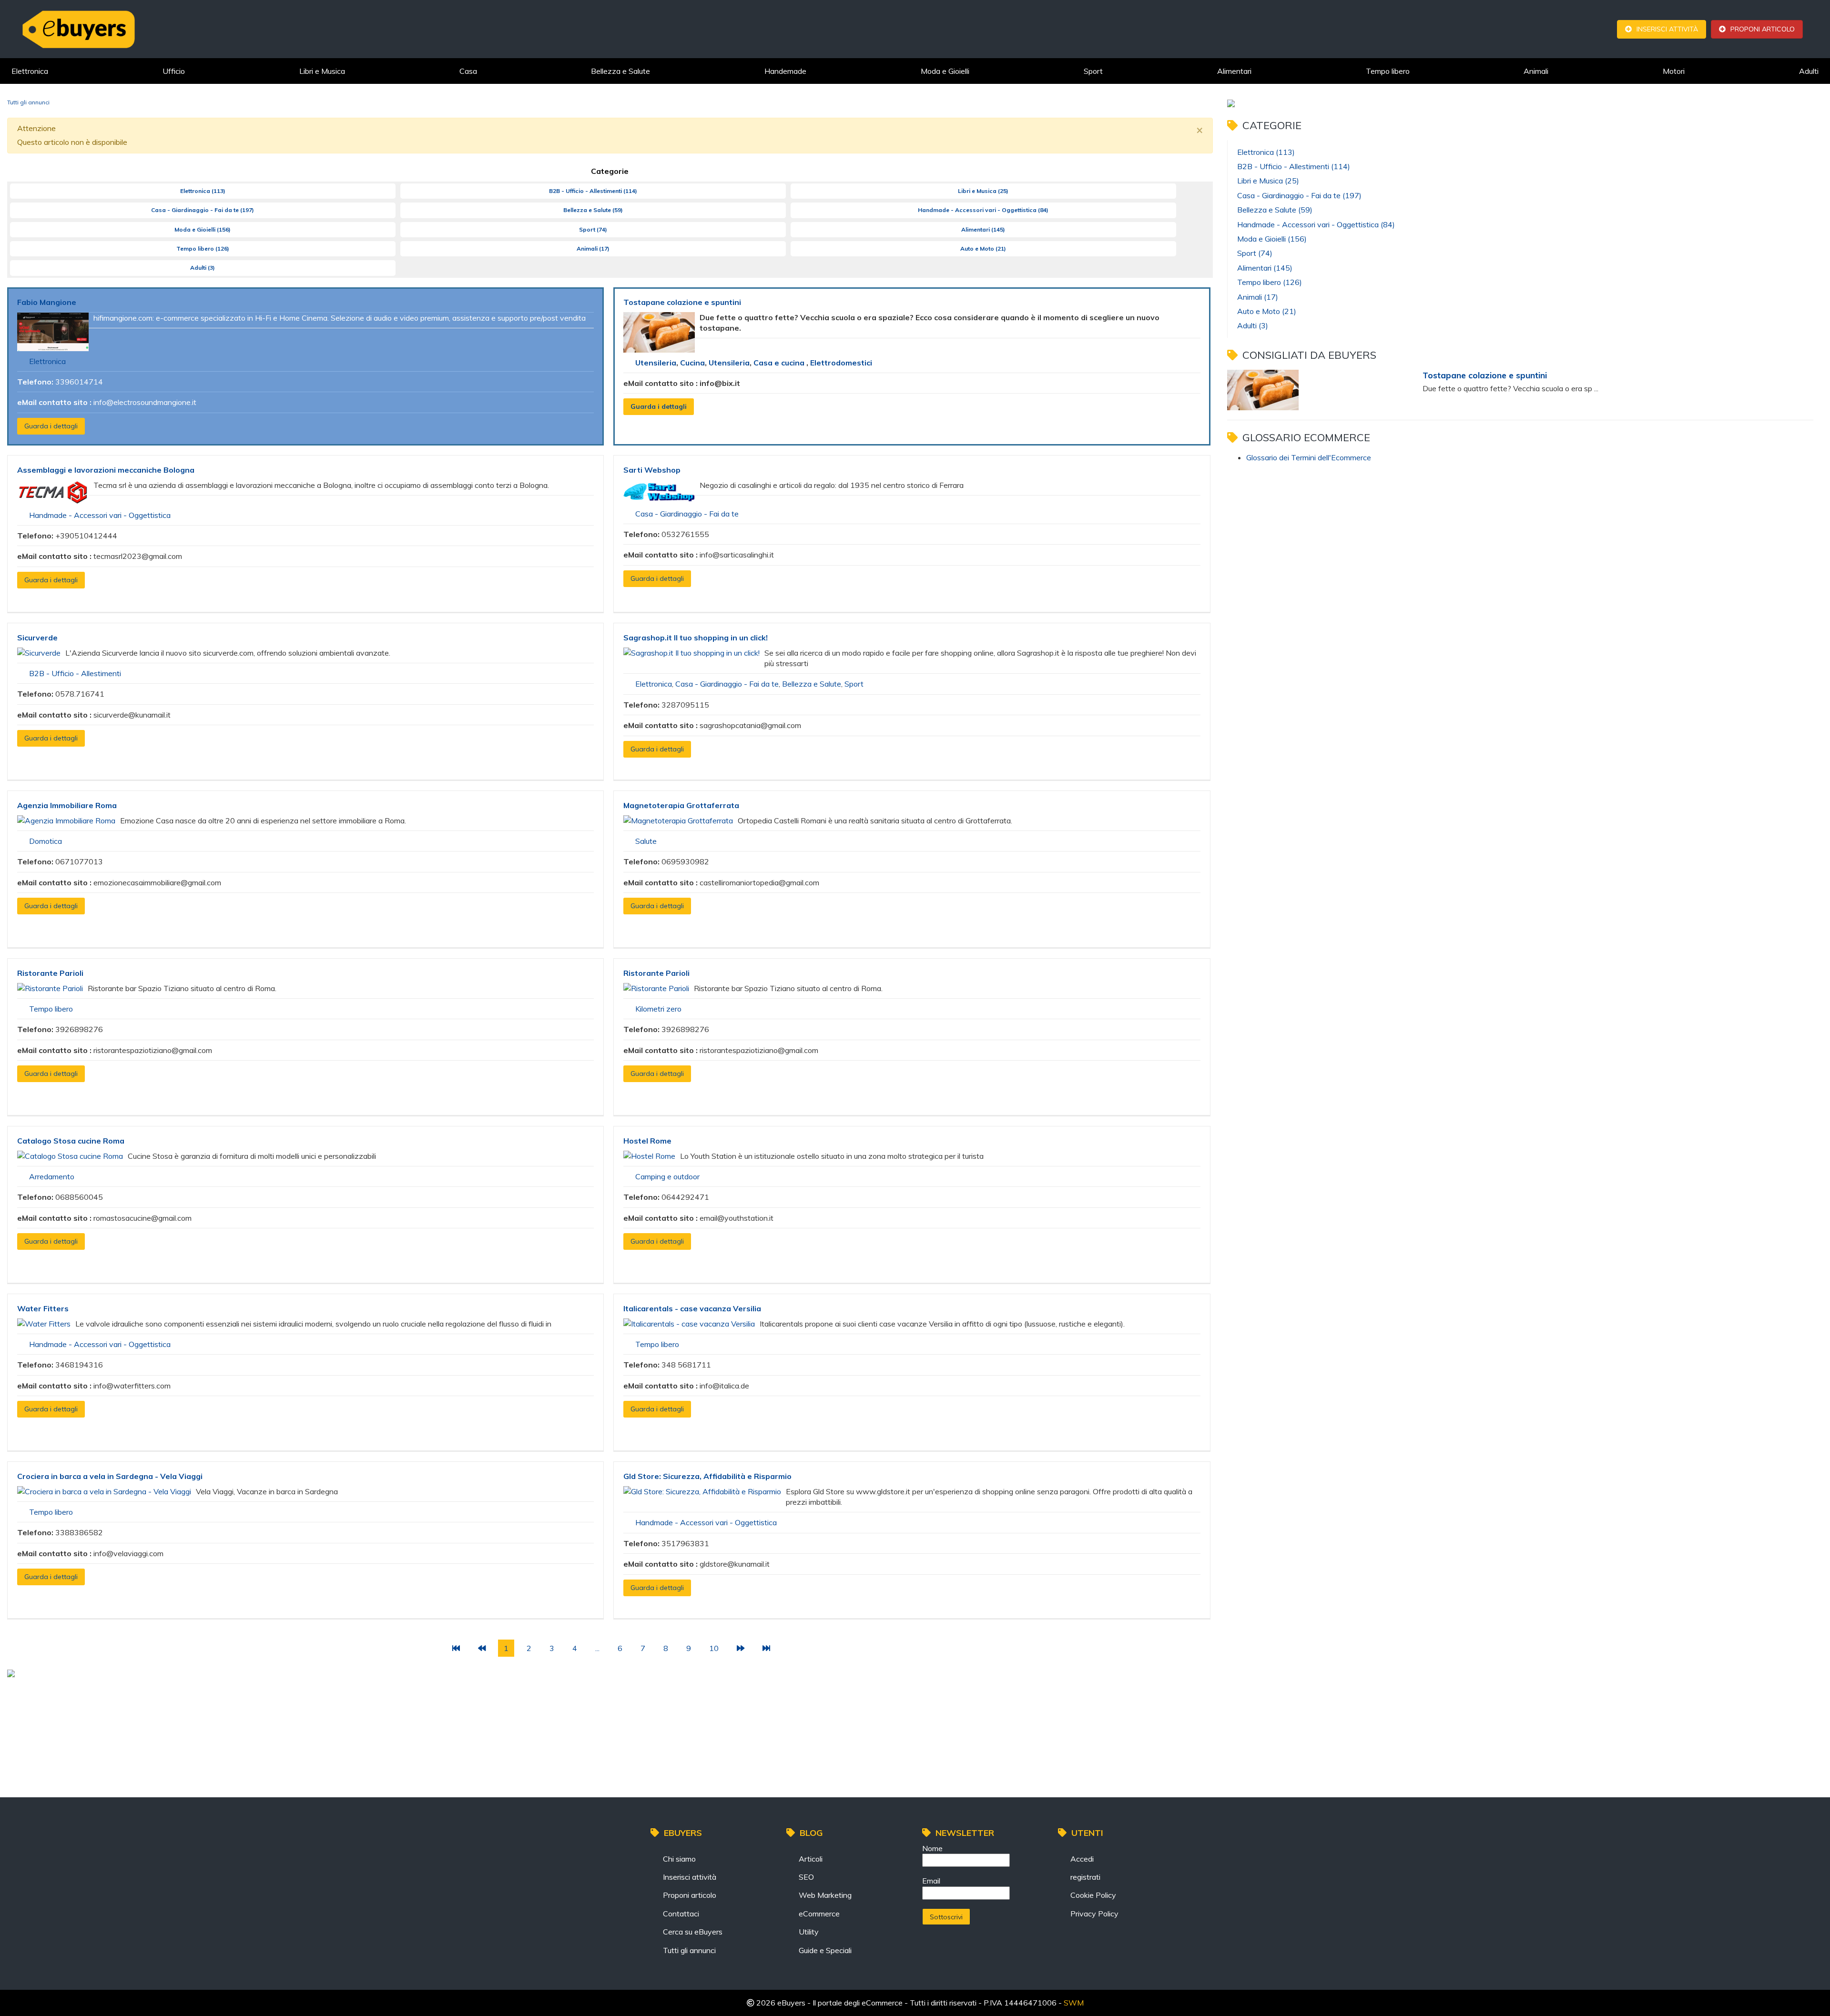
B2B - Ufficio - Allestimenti (593, 191)
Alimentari (1234, 71)
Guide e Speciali (825, 1950)
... (597, 1648)
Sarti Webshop (652, 470)
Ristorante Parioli (50, 973)
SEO (806, 1877)
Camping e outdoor (667, 1176)
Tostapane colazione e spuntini (682, 302)
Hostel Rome (647, 1141)
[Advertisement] (240, 1709)
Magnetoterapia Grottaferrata (681, 805)
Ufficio (174, 71)
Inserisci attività (1667, 29)
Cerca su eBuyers (693, 1932)
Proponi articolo (1763, 29)
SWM (1074, 2003)
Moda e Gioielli (945, 71)
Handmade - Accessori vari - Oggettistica (983, 210)
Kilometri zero (658, 1009)
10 (714, 1648)
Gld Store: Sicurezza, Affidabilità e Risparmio (707, 1476)
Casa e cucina (780, 363)
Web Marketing (825, 1895)
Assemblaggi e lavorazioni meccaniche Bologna (106, 470)
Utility (809, 1932)
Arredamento (52, 1176)
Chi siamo (679, 1859)
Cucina (692, 363)
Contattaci (681, 1914)
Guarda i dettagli (51, 426)
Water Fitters (43, 1308)
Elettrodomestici (841, 363)
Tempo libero (1388, 71)
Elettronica (30, 71)
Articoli (811, 1859)
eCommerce (819, 1914)
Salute (646, 841)
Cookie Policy (1093, 1895)
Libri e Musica (322, 71)
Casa (468, 71)
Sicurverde (37, 638)
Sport (1093, 71)
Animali (1536, 71)
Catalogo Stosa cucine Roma (71, 1141)
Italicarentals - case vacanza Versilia (692, 1308)
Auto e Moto (983, 248)
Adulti (1809, 71)
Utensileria (656, 363)
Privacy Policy (1094, 1914)
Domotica (46, 841)
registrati (1085, 1877)
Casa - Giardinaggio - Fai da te (203, 210)
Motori (1674, 71)
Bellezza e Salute (620, 71)
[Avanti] (741, 1648)
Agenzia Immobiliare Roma (67, 805)
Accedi (1082, 1859)
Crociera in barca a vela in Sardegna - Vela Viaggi (110, 1476)
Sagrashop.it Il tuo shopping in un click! (696, 638)
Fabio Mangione (47, 302)
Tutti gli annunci (689, 1950)
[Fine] (766, 1648)
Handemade (785, 71)
